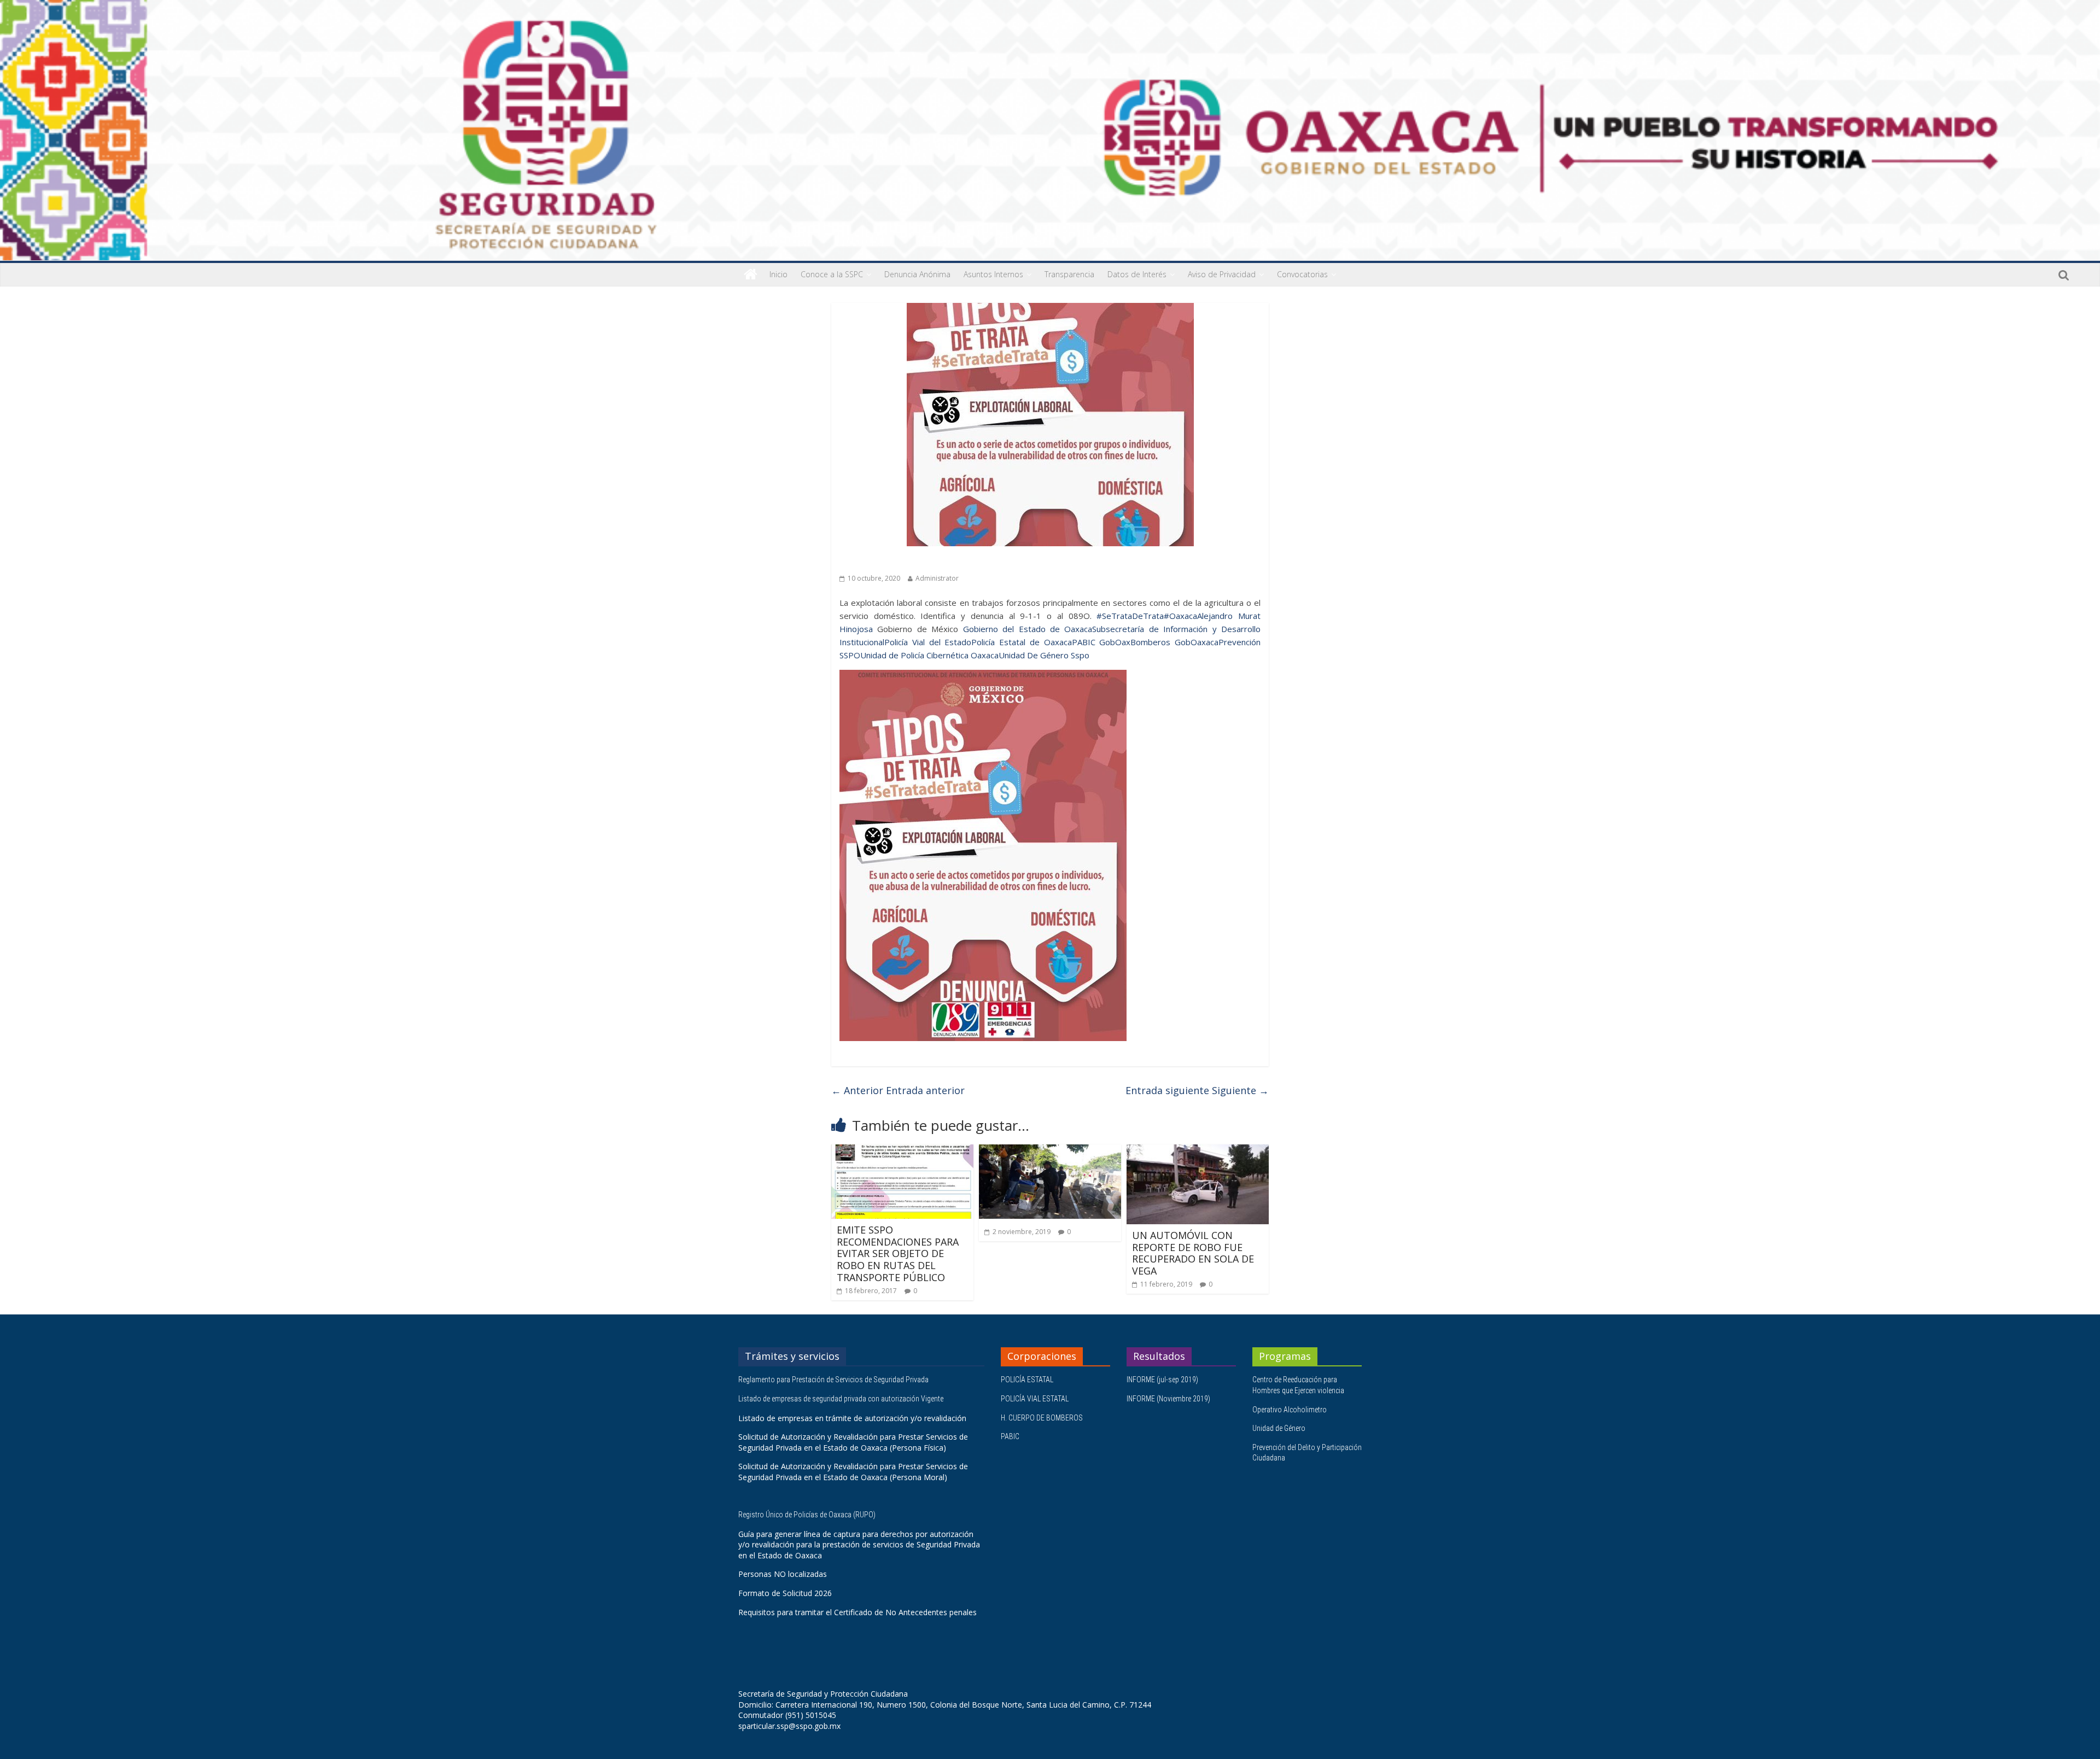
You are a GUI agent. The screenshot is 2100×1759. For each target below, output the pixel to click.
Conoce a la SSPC (832, 274)
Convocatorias (1302, 274)
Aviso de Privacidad (1222, 274)
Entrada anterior (898, 1090)
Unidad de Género (1279, 1428)
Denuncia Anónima (917, 274)
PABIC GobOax (1101, 642)
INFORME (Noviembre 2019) (1168, 1399)
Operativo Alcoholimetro (1290, 1410)
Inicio (778, 274)
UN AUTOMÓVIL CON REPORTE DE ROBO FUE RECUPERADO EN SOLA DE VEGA (1193, 1253)
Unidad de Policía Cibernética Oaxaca (929, 655)
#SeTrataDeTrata (1130, 616)
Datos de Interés (1137, 274)
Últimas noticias (870, 562)
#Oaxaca (1180, 616)
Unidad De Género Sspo (1044, 655)
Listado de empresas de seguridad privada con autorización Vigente (841, 1399)
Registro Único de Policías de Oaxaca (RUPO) (808, 1515)
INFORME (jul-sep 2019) (1162, 1380)
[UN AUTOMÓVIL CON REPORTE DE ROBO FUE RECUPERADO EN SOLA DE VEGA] (1198, 1151)
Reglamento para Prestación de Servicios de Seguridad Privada (834, 1380)
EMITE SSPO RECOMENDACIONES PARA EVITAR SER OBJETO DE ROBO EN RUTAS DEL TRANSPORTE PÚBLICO (898, 1253)
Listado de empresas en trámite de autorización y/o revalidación (852, 1418)
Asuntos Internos (993, 274)
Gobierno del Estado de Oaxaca (1028, 629)
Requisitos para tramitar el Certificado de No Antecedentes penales (857, 1612)
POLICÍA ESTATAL (1027, 1380)
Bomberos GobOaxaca (1174, 642)
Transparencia (1069, 274)
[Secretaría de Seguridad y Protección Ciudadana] (751, 274)
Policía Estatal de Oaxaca (1021, 642)
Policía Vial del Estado (928, 642)
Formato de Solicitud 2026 (785, 1593)
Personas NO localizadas (783, 1574)
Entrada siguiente (1197, 1090)
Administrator (937, 578)
